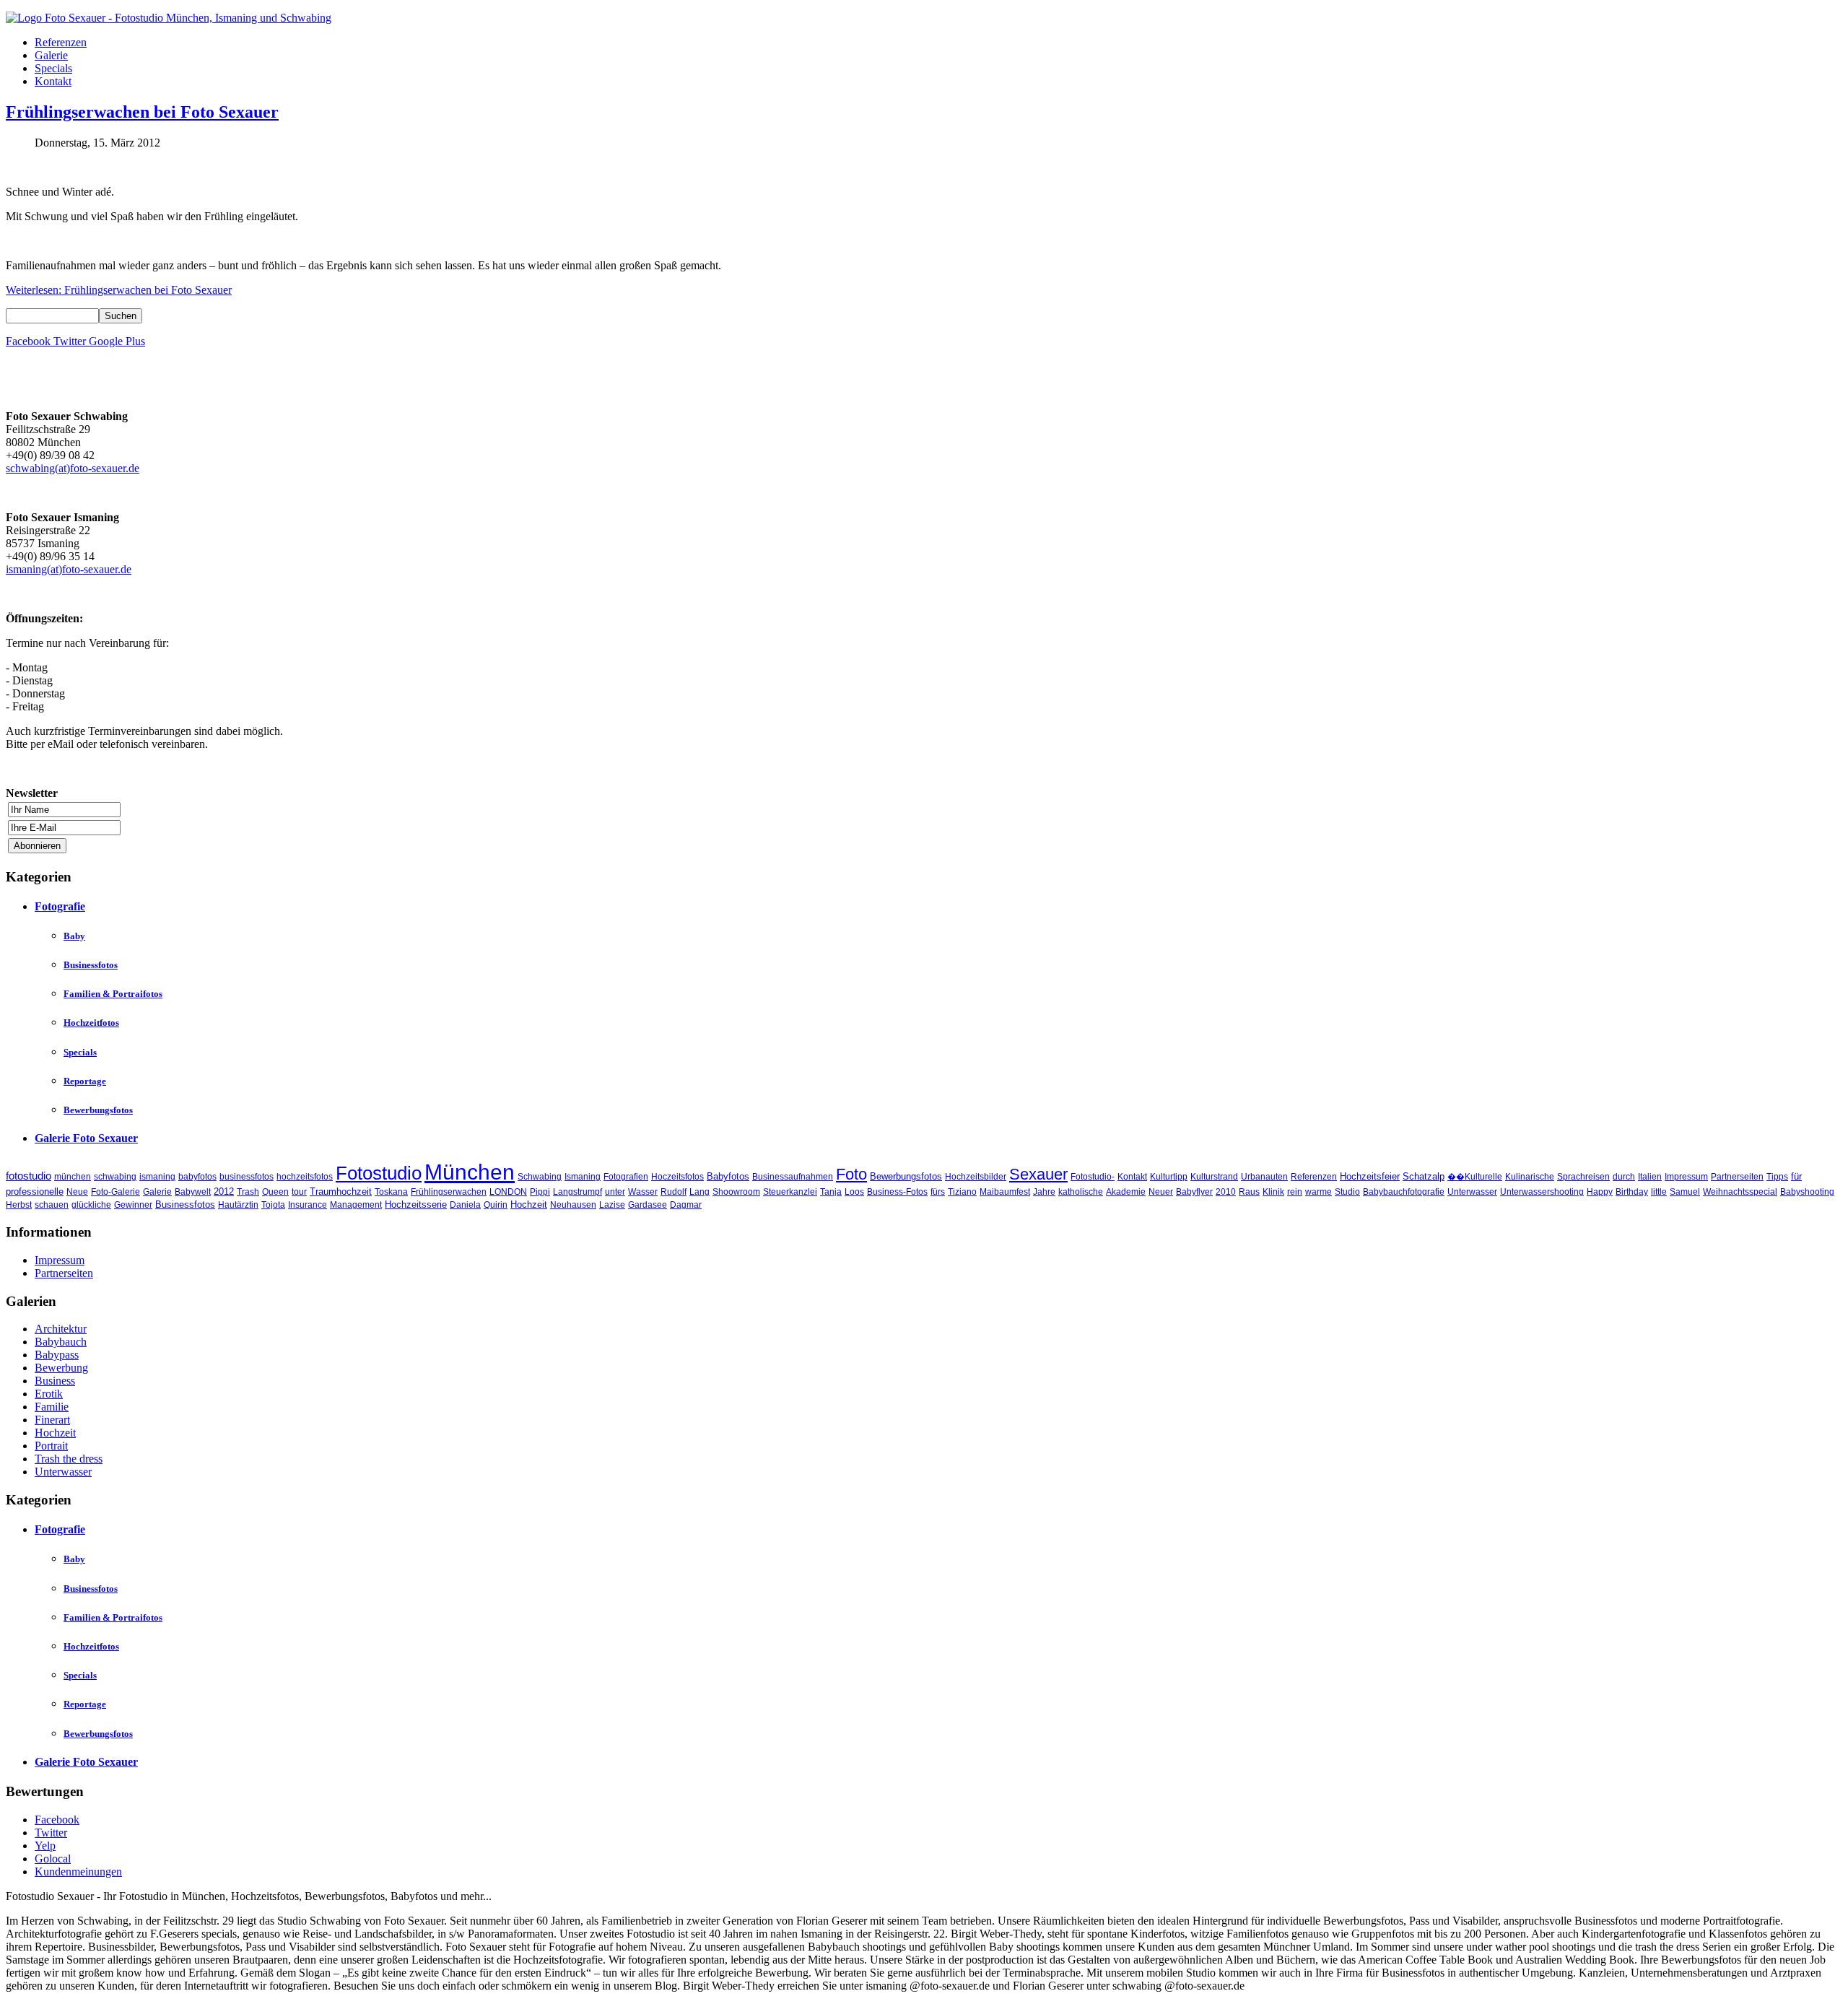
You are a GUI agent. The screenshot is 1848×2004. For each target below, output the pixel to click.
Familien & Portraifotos (113, 994)
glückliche (91, 1205)
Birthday (1632, 1192)
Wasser (643, 1192)
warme (1319, 1192)
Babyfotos (728, 1176)
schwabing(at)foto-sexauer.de (73, 468)
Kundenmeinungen (78, 1872)
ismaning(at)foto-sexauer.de (69, 569)
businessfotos (247, 1177)
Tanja (831, 1192)
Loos (854, 1192)
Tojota (273, 1205)
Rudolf (674, 1192)
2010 (1226, 1192)
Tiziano (962, 1192)
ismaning (157, 1177)
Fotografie (60, 906)
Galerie (51, 55)
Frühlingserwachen (449, 1192)
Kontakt (53, 81)
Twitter (51, 1833)
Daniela (465, 1205)
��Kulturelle (1475, 1177)
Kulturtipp (1169, 1177)
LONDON (508, 1192)
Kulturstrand (1214, 1177)
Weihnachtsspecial (1740, 1192)
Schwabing (540, 1177)
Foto (851, 1174)
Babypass (57, 1355)
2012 (224, 1191)
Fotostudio (379, 1173)
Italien (1650, 1177)
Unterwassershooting (1542, 1192)
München (470, 1172)
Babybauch (61, 1342)
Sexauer (1038, 1174)
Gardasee (648, 1205)
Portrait (51, 1446)
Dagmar (686, 1205)
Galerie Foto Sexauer (86, 1138)
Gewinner (133, 1205)
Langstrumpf (577, 1192)
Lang (699, 1192)
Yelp (45, 1846)
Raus (1249, 1192)
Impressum (1686, 1177)
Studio (1347, 1192)
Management (356, 1205)
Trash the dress (69, 1459)
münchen (73, 1177)
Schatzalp (1424, 1176)
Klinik (1273, 1192)
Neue (77, 1192)
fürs (938, 1192)
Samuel (1685, 1192)
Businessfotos (91, 965)
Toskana (391, 1192)
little (1659, 1192)
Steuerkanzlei (790, 1192)
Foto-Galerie (115, 1192)
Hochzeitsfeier (1370, 1176)
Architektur (61, 1329)
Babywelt (193, 1192)
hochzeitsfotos (305, 1177)
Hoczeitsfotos (677, 1177)
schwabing (115, 1177)
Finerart (52, 1420)
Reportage (85, 1081)
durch (1624, 1177)
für (1796, 1176)
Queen (275, 1192)
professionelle (35, 1191)
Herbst (19, 1205)
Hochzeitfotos (91, 1023)
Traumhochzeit (341, 1191)
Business (55, 1381)
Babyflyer (1194, 1192)
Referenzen (61, 42)
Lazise (612, 1205)
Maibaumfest (1005, 1192)
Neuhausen (573, 1205)
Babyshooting (1807, 1192)
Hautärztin (238, 1205)
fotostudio (29, 1176)
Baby (74, 936)
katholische (1081, 1192)
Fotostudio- (1093, 1177)
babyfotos (197, 1177)
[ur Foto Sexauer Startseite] (169, 18)
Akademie (1126, 1192)
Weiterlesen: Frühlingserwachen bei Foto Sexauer (119, 290)
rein (1295, 1192)
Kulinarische (1530, 1177)
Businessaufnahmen (793, 1177)
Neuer (1161, 1192)
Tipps (1777, 1177)
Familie (52, 1407)
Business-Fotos (897, 1192)
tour (299, 1192)
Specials (53, 68)
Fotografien (626, 1177)
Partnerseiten (1737, 1177)
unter (615, 1192)
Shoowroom (736, 1192)
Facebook (57, 1820)
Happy (1600, 1192)
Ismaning (583, 1177)
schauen (52, 1205)
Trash (248, 1192)
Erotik (49, 1394)
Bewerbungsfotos (98, 1110)
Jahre (1044, 1192)
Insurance (308, 1205)
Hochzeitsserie (416, 1204)
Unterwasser (1472, 1192)
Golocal (53, 1859)
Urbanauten (1264, 1177)
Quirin (496, 1205)
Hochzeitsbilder (976, 1177)
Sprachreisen (1583, 1177)
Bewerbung (61, 1368)
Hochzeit (529, 1204)
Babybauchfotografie (1404, 1192)
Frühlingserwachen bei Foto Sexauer (142, 112)
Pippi (540, 1192)
